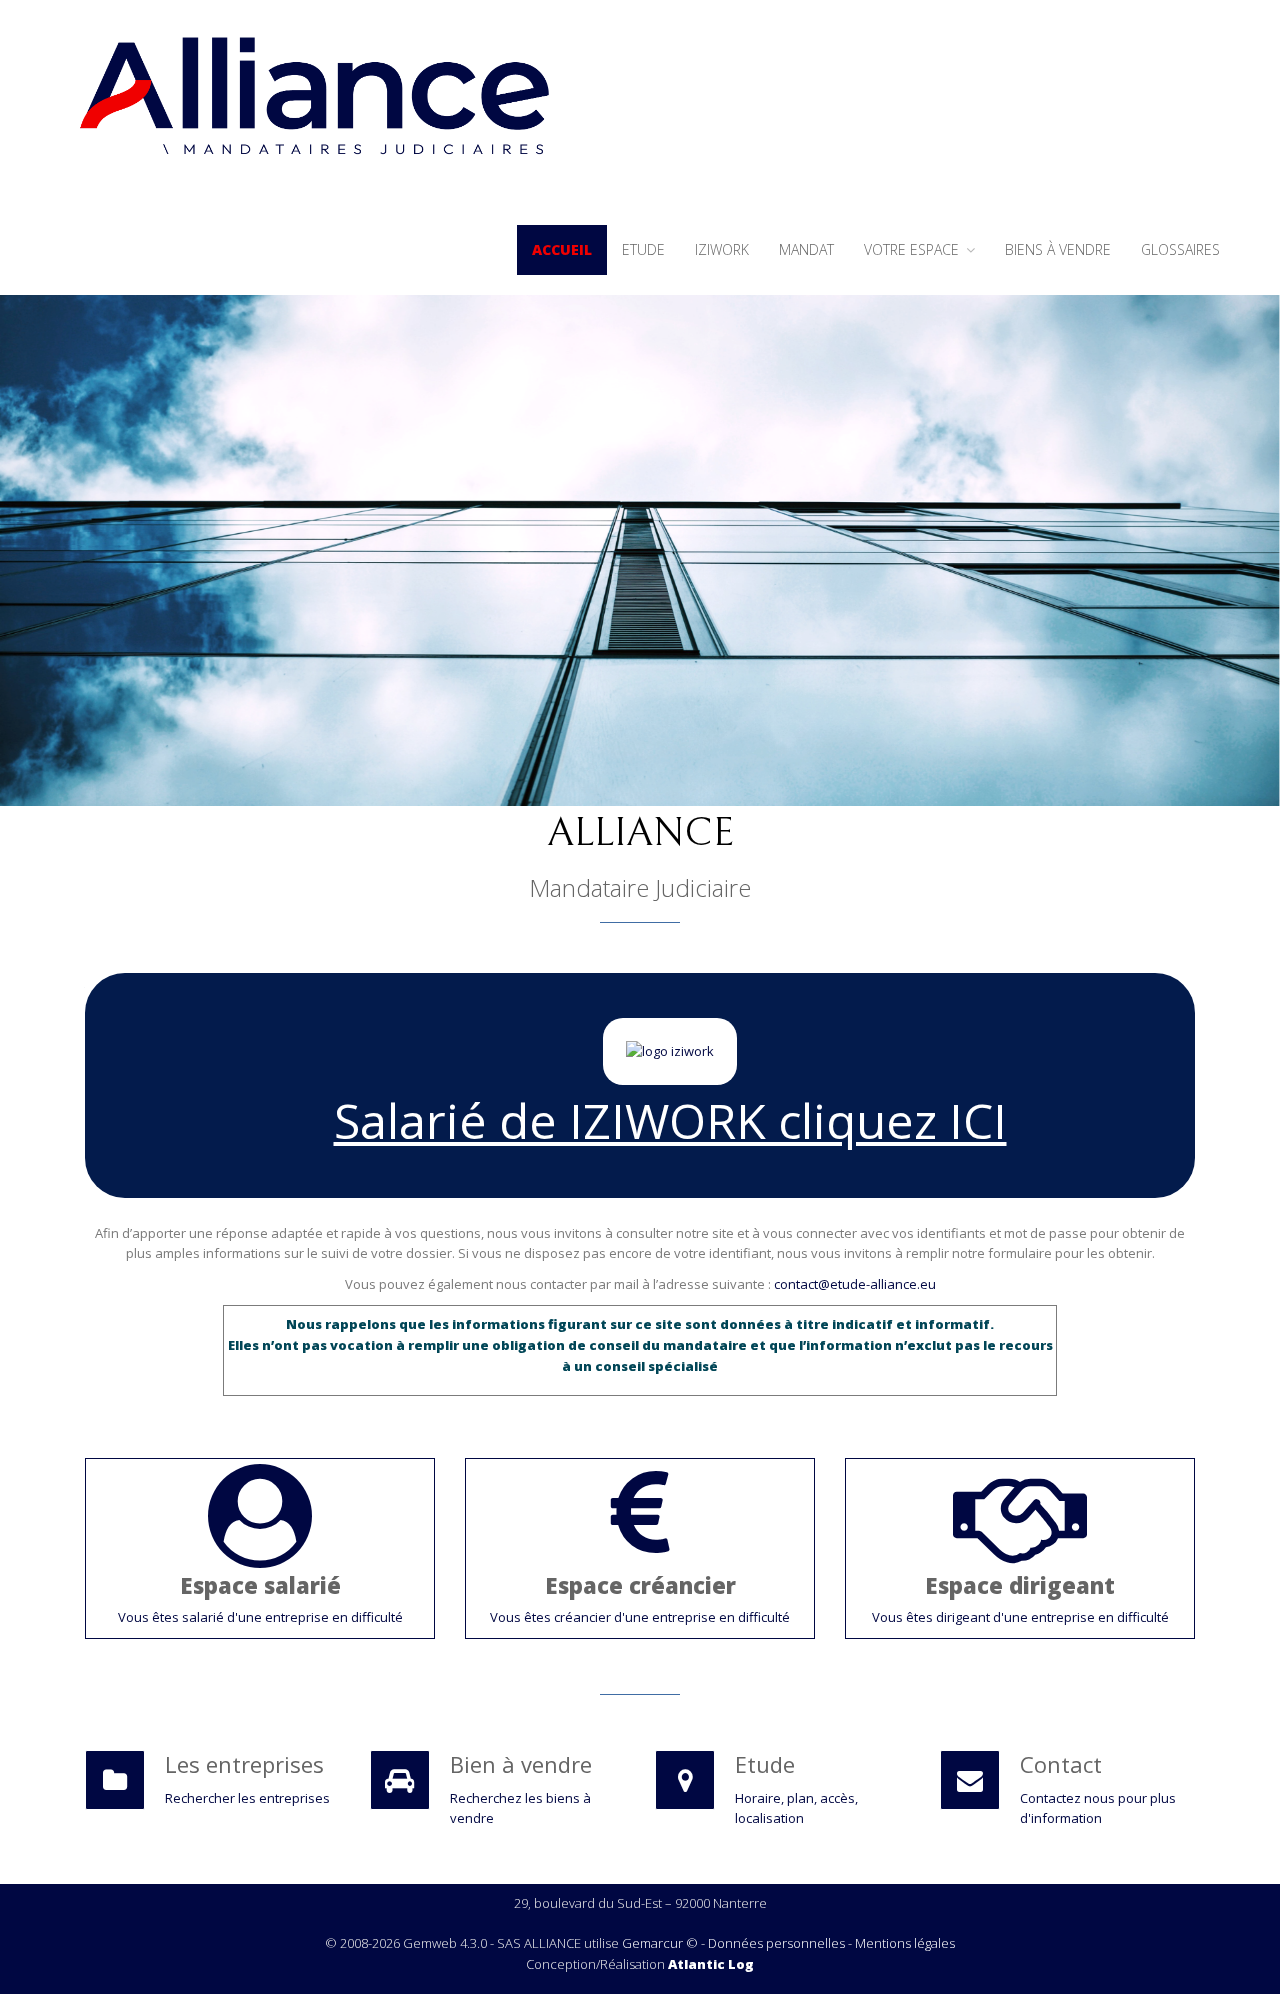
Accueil (562, 249)
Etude (643, 249)
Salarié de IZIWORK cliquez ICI (670, 1120)
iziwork (722, 249)
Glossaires (1180, 249)
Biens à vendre (1058, 249)
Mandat (806, 249)
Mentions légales (905, 1943)
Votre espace (913, 249)
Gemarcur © (660, 1943)
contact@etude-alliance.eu (855, 1284)
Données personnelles (776, 1943)
